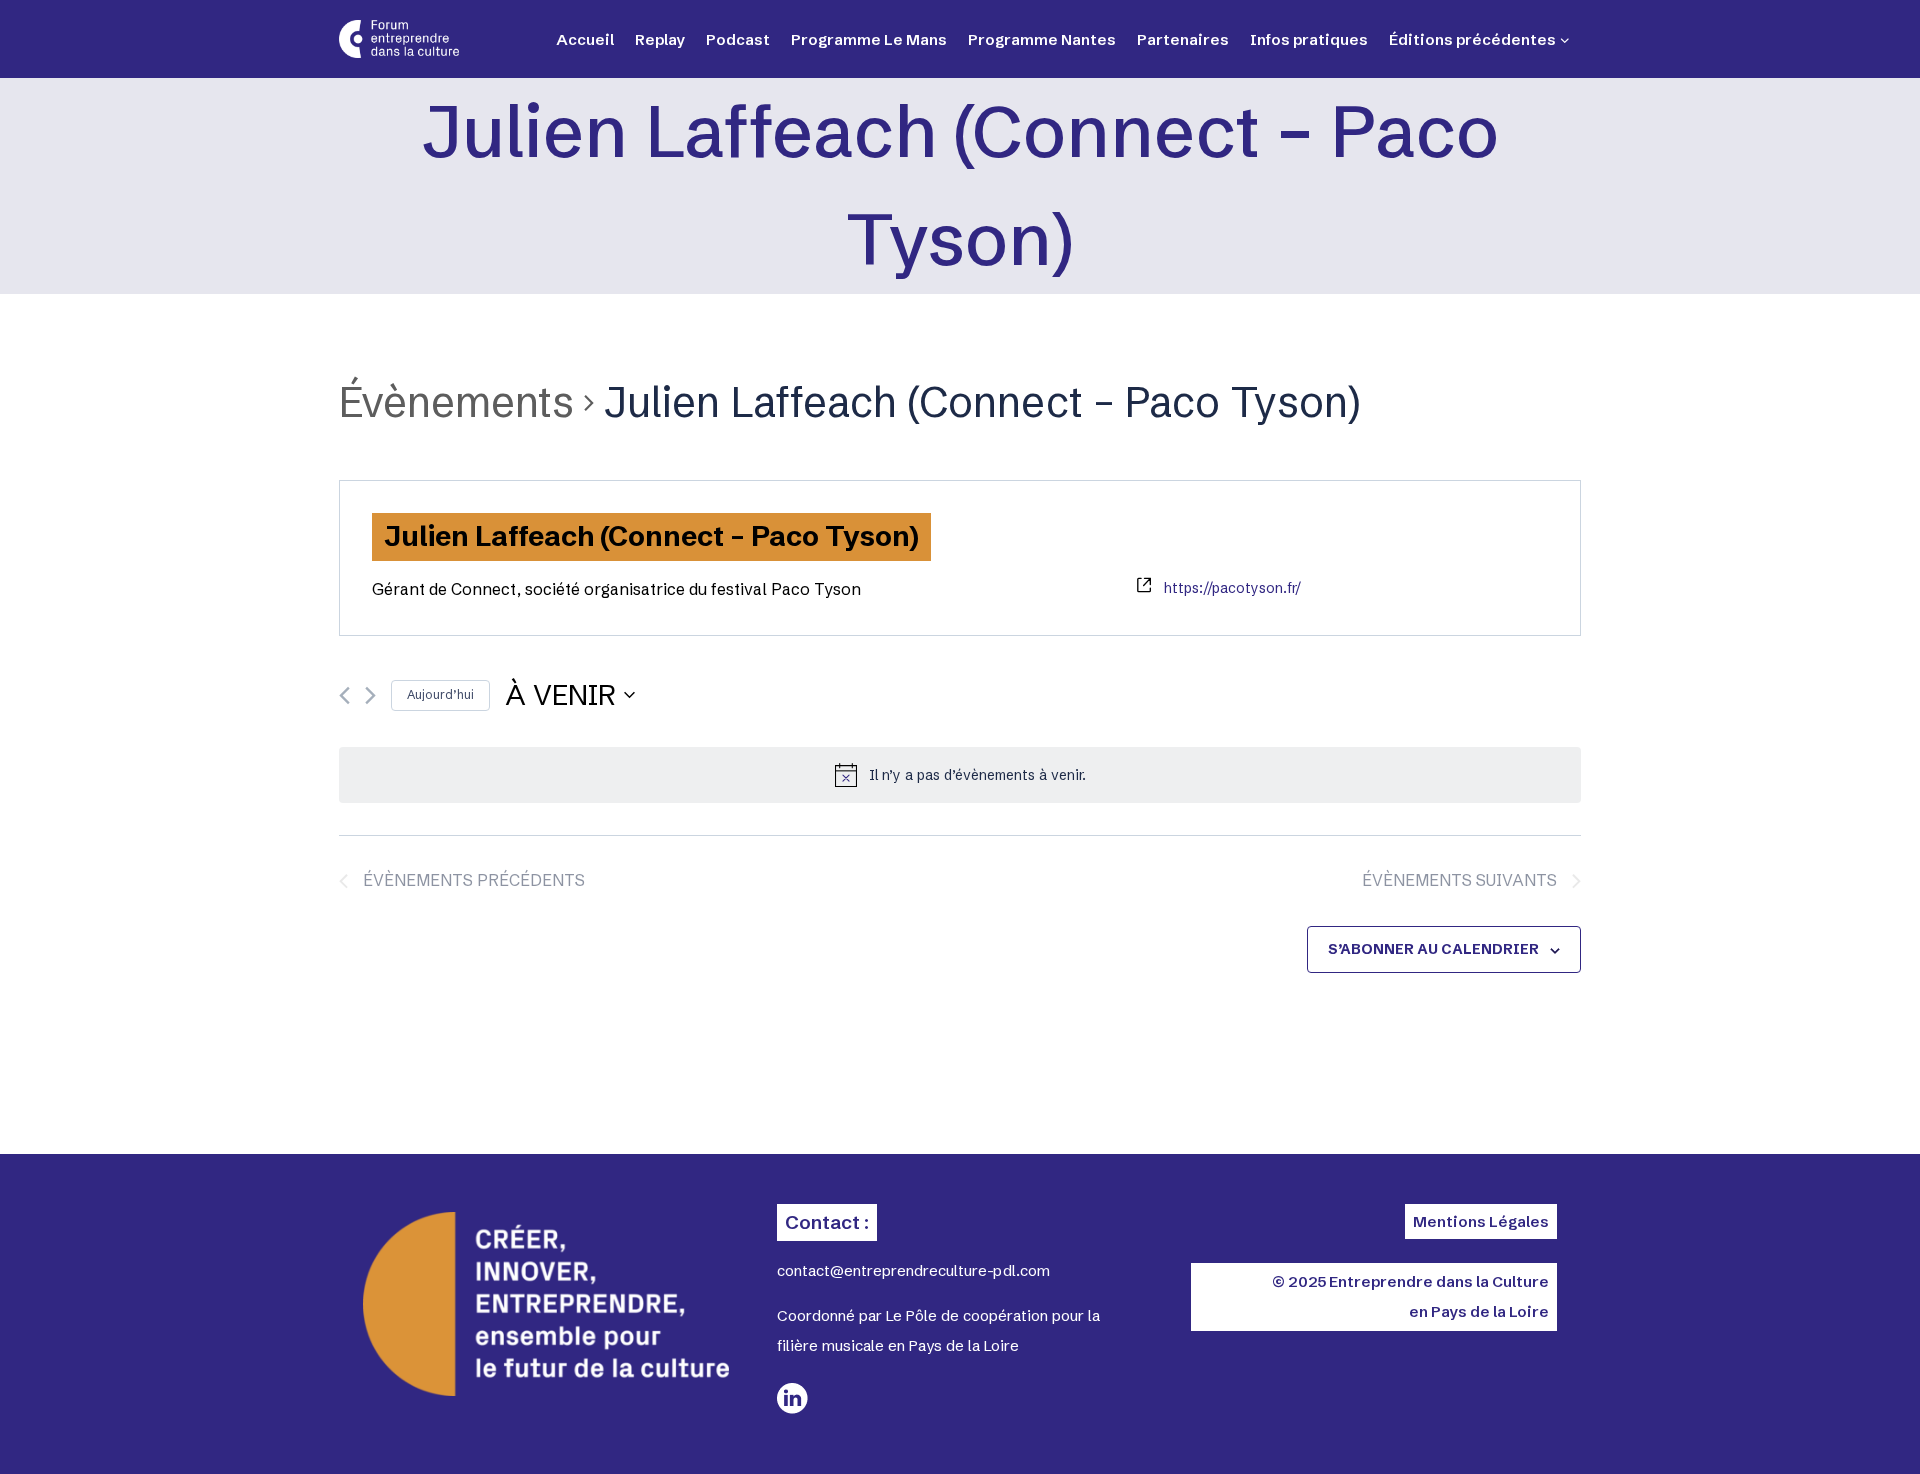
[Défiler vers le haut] (1830, 1424)
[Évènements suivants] (370, 695)
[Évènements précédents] (344, 695)
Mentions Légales (1481, 1221)
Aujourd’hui (440, 694)
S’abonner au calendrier (1433, 949)
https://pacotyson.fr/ (1232, 588)
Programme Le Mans (869, 39)
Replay (660, 39)
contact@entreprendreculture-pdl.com (913, 1270)
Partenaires (1183, 39)
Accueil (585, 39)
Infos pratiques (1309, 39)
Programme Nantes (1042, 39)
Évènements (456, 402)
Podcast (738, 39)
